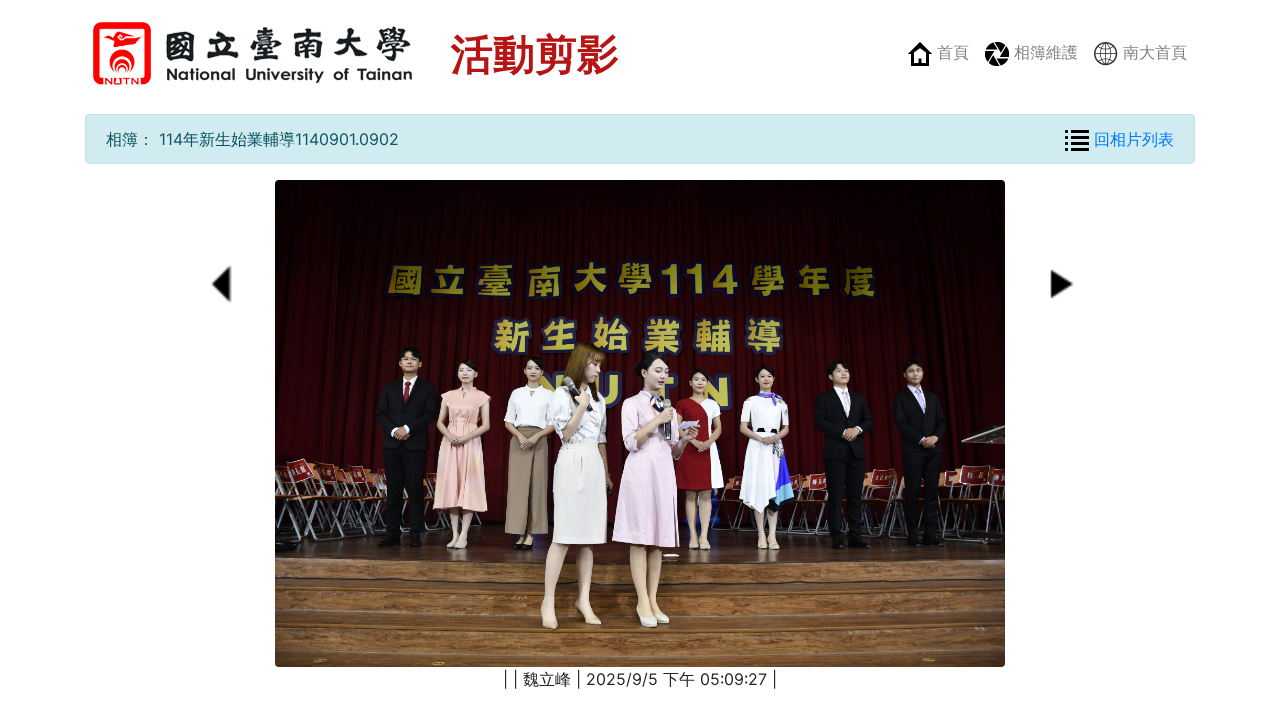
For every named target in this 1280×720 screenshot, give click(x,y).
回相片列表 (1131, 139)
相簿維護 (1043, 52)
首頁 (950, 52)
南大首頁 (1152, 52)
